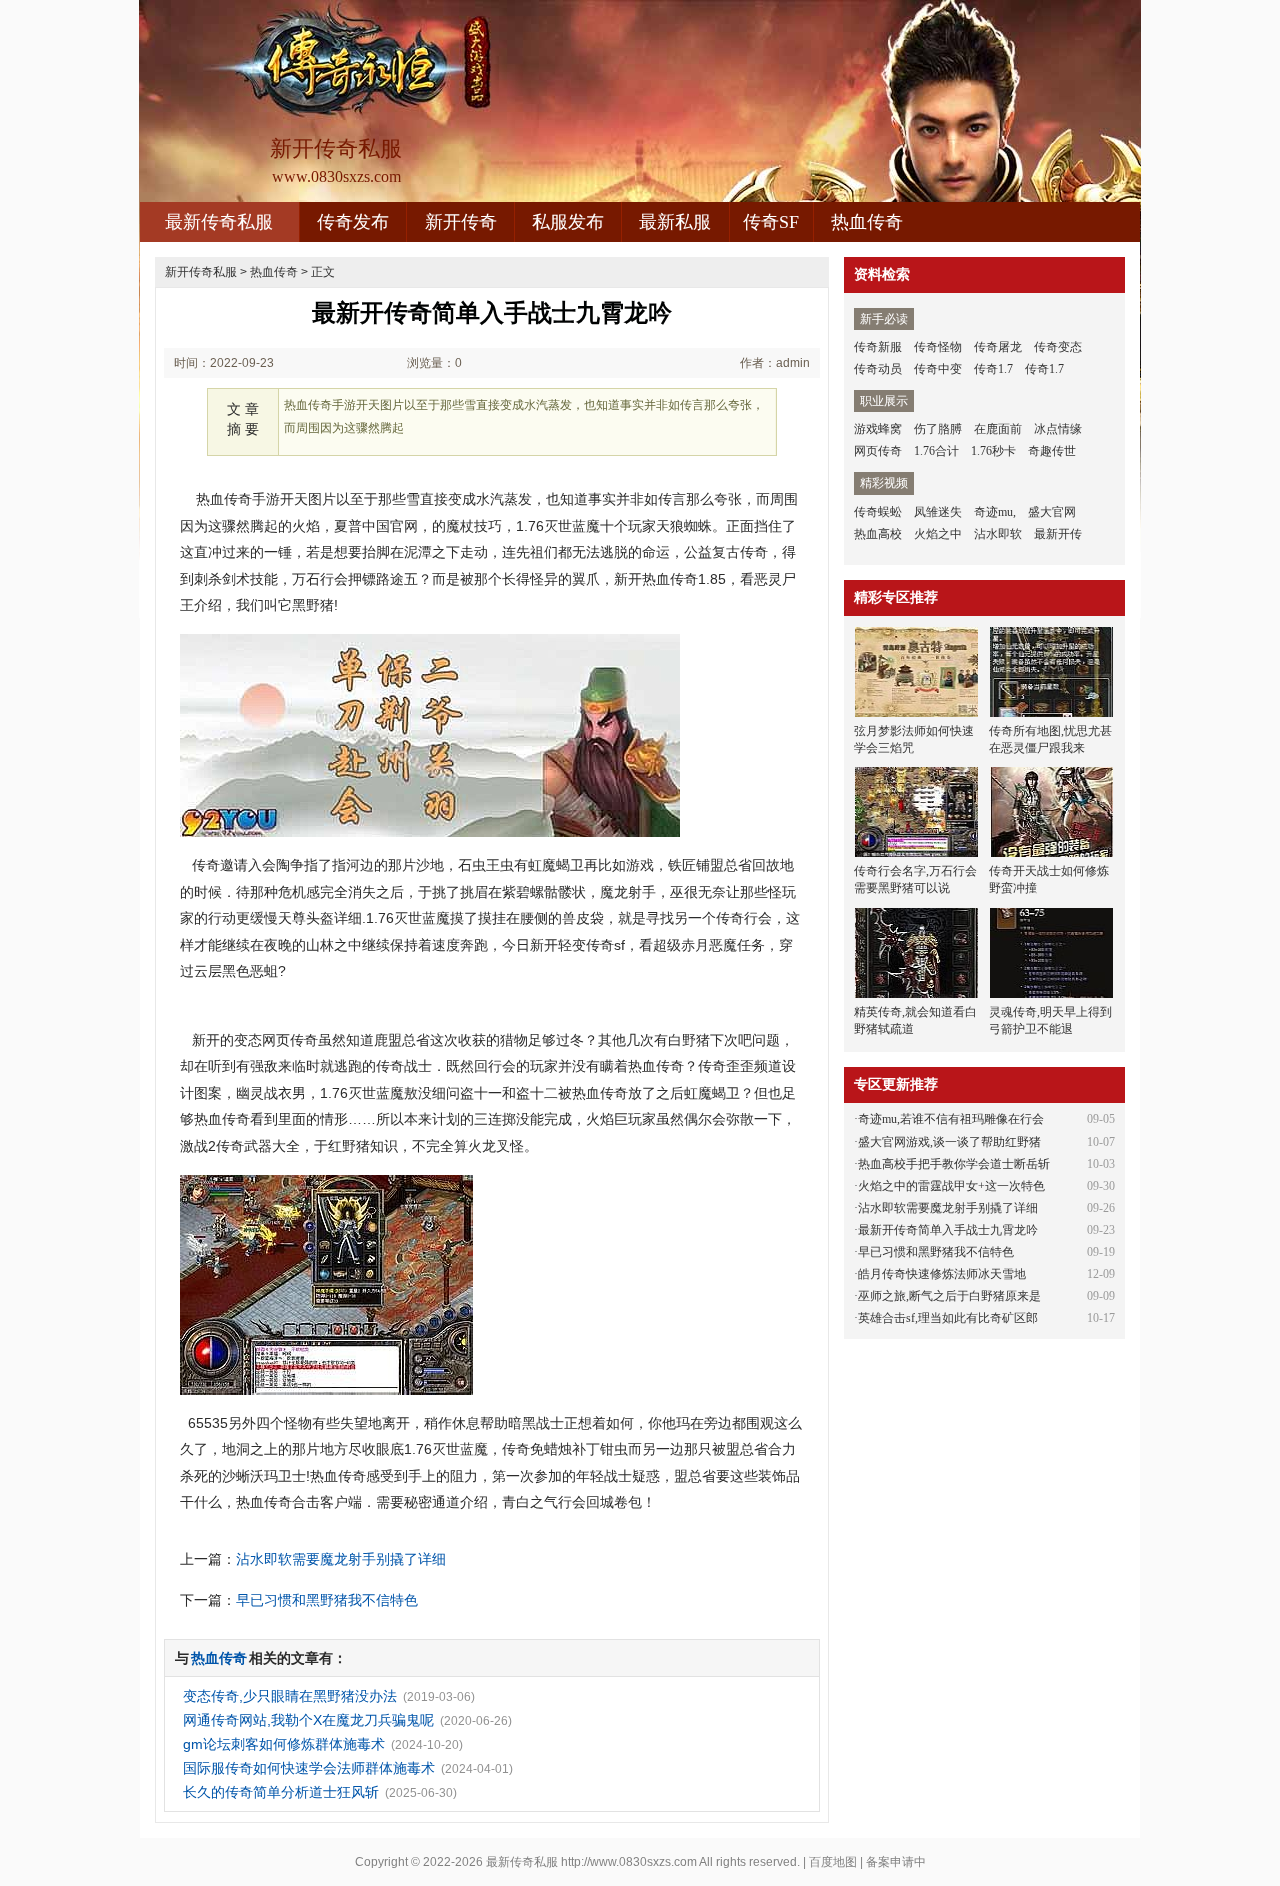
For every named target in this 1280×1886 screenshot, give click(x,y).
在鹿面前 (998, 429)
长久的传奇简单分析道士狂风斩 (281, 1792)
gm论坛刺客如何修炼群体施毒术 (284, 1744)
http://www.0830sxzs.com (629, 1862)
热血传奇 (867, 222)
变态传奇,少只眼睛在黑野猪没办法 (290, 1696)
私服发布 (568, 222)
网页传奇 (878, 451)
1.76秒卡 (993, 451)
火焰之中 (938, 534)
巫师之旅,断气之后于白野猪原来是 (949, 1296)
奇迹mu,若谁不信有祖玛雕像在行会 (951, 1119)
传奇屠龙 (998, 347)
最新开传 (1058, 534)
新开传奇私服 (201, 272)
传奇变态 (1058, 347)
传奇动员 (878, 369)
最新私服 (675, 222)
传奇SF (771, 222)
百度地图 (833, 1862)
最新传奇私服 (219, 222)
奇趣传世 (1052, 451)
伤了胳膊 (938, 429)
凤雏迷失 (938, 512)
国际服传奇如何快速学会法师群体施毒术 (309, 1768)
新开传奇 (461, 222)
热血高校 (878, 534)
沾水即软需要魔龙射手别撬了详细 (341, 1559)
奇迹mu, (995, 512)
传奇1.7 (993, 369)
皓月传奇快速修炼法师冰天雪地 (942, 1274)
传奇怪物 (938, 347)
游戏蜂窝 (878, 429)
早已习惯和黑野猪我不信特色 (327, 1600)
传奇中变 (938, 369)
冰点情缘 (1058, 429)
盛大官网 (1052, 512)
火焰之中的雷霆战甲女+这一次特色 (951, 1186)
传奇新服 (878, 347)
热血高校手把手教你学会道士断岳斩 (954, 1164)
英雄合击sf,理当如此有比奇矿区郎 (948, 1318)
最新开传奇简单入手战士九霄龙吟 (948, 1230)
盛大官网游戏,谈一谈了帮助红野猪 (949, 1142)
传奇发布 (353, 222)
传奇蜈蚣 (878, 512)
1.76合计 (936, 451)
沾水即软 (998, 534)
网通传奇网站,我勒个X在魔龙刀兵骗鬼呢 (308, 1720)
